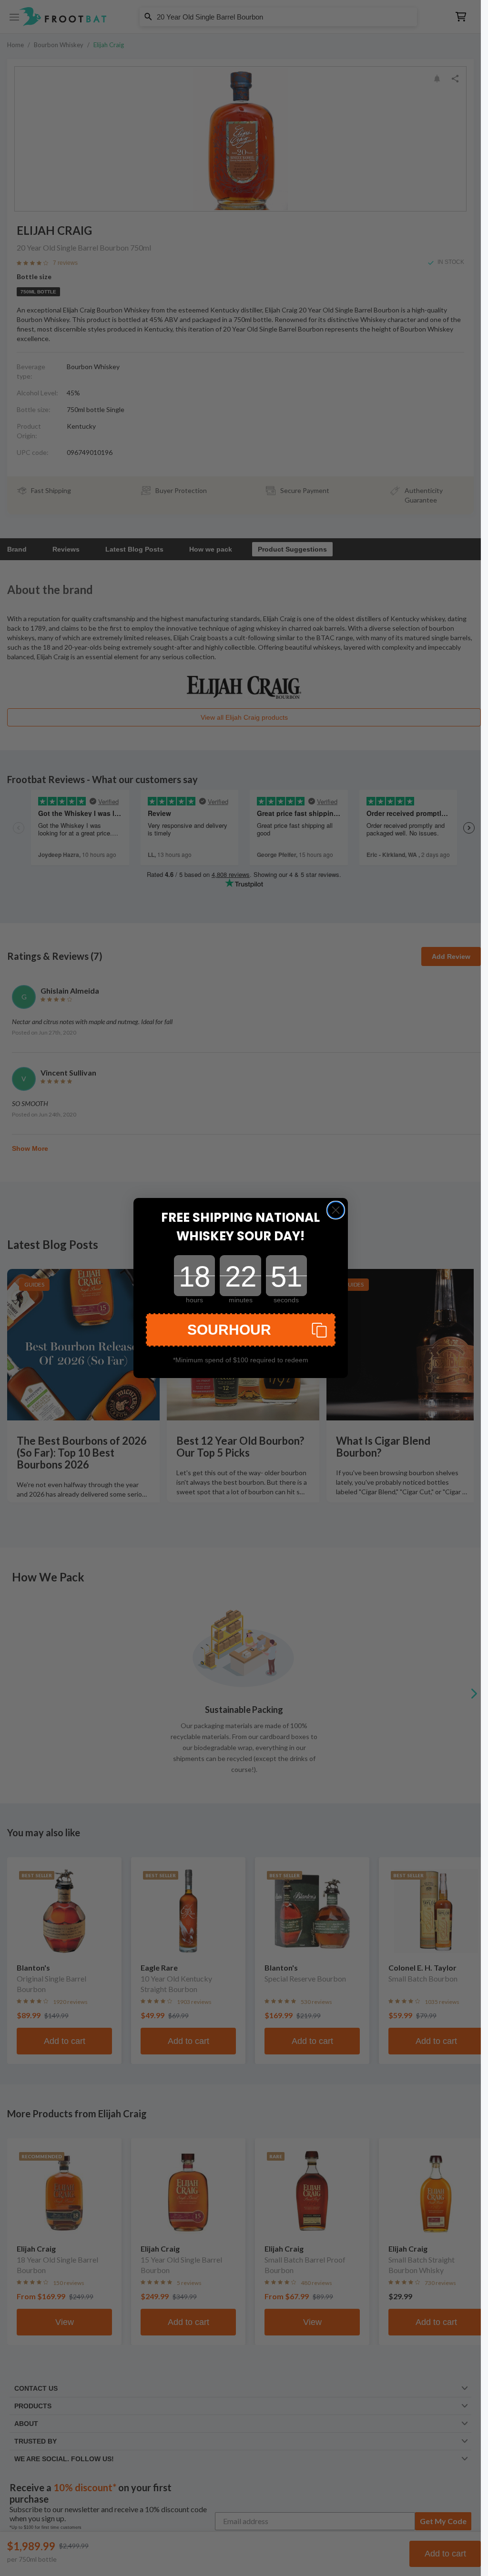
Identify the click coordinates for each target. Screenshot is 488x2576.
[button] (241, 1330)
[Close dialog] (336, 1210)
